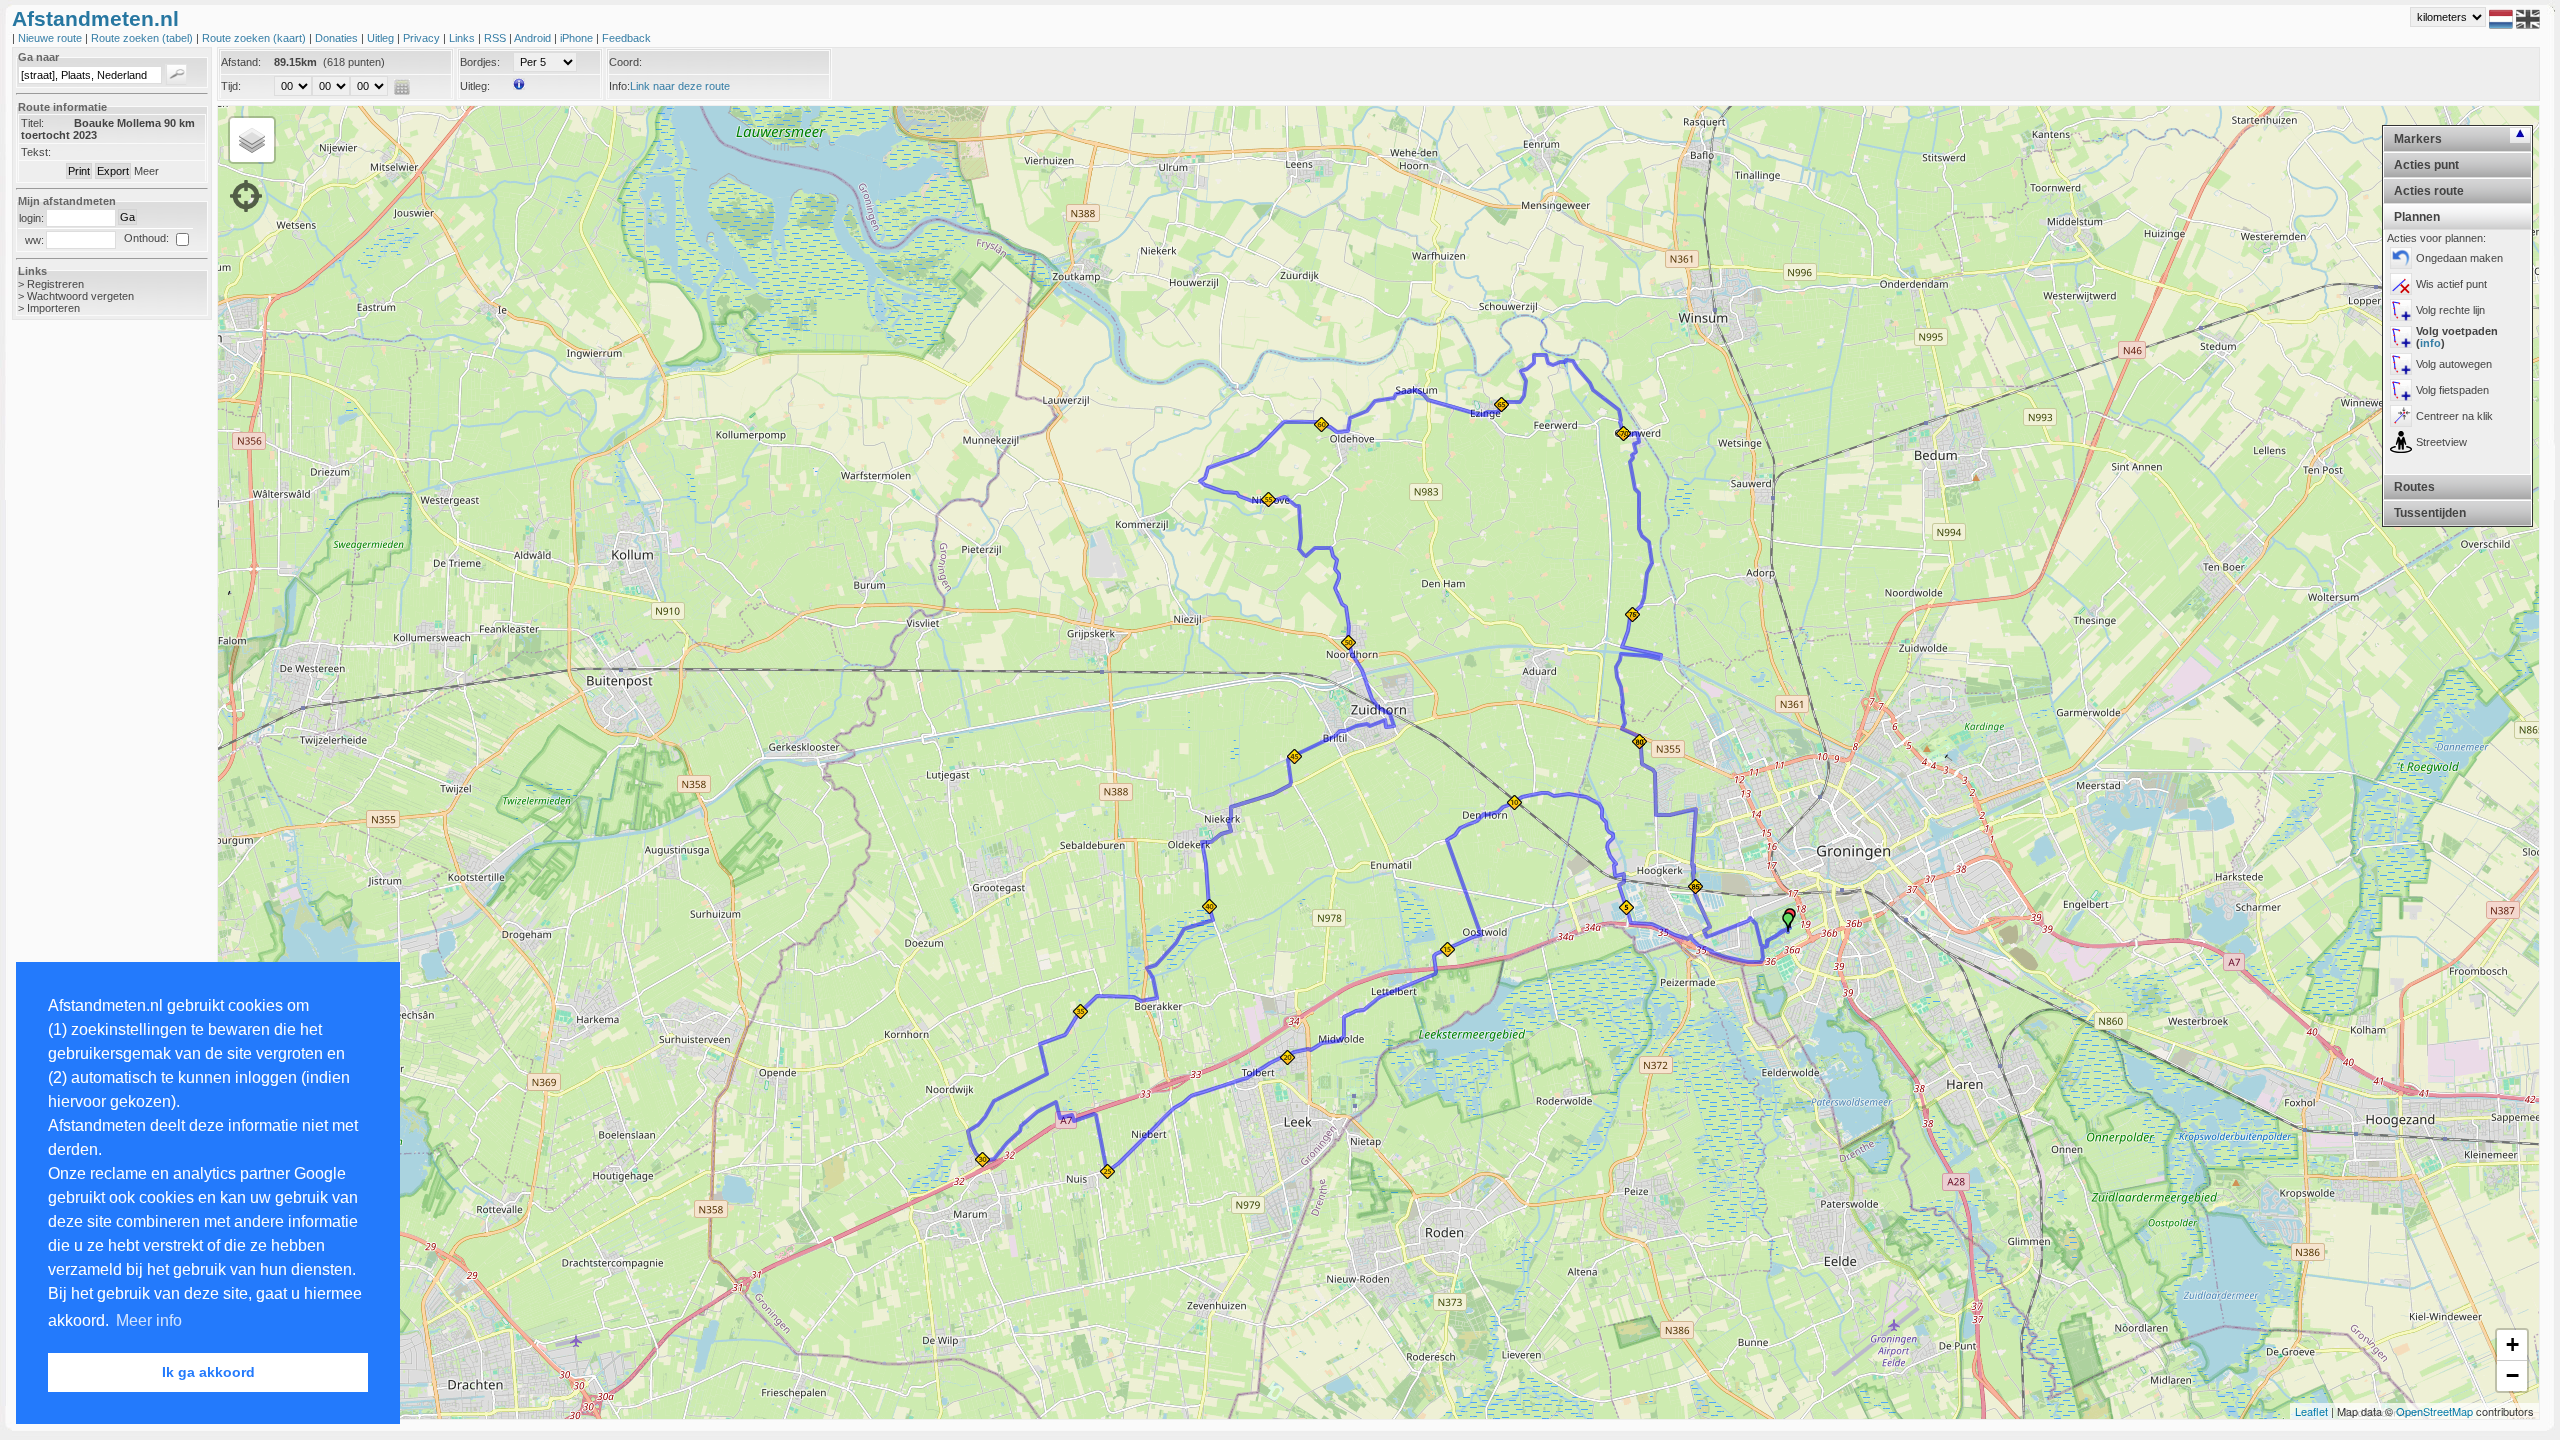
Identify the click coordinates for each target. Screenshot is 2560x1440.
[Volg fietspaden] (2401, 390)
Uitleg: (475, 86)
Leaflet (2311, 1411)
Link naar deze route (680, 86)
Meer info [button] (149, 1320)
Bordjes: (480, 62)
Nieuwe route (51, 38)
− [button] (2512, 1375)
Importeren (53, 308)
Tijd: (231, 86)
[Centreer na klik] (2401, 416)
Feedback (626, 38)
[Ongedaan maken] (2401, 258)
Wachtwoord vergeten (80, 296)
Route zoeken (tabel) (143, 38)
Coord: (625, 62)
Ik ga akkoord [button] (208, 1372)
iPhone (578, 38)
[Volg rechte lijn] (2401, 310)
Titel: (32, 123)
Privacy (423, 38)
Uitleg (382, 38)
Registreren (55, 284)
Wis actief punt (2451, 284)
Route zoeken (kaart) (255, 38)
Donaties (338, 38)
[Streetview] (2401, 442)
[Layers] (252, 140)
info (2430, 343)
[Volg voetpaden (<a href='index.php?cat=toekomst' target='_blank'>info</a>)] (2401, 337)
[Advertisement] (92, 652)
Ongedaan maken (2459, 258)
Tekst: (36, 152)
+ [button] (2512, 1344)
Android (534, 38)
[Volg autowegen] (2401, 364)
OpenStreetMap (2434, 1411)
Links (463, 38)
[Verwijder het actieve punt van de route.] (2401, 284)
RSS (496, 38)
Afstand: (241, 62)
